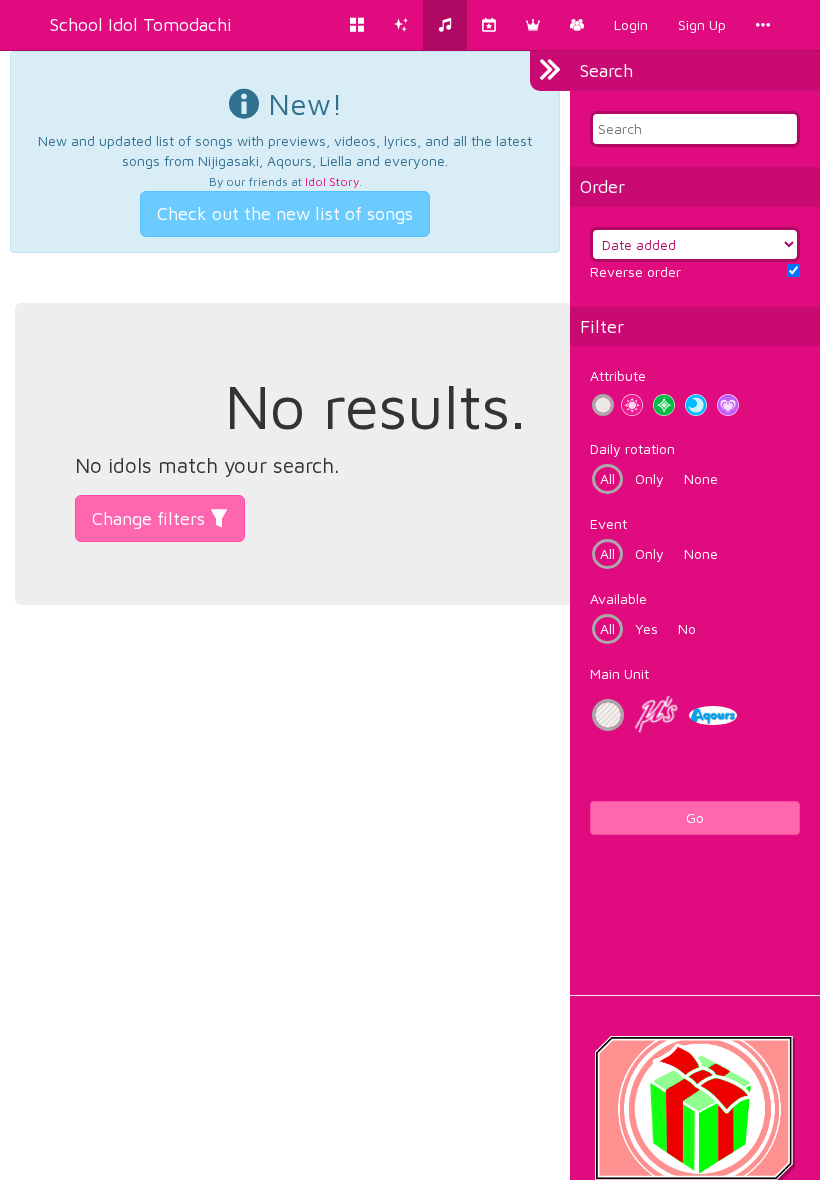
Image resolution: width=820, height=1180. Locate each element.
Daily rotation (632, 448)
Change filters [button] (151, 518)
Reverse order (635, 271)
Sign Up (702, 24)
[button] (533, 25)
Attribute (618, 375)
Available (618, 598)
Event (608, 523)
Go (695, 817)
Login (631, 24)
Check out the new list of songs (285, 213)
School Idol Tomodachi (141, 24)
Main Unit (619, 673)
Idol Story (332, 181)
